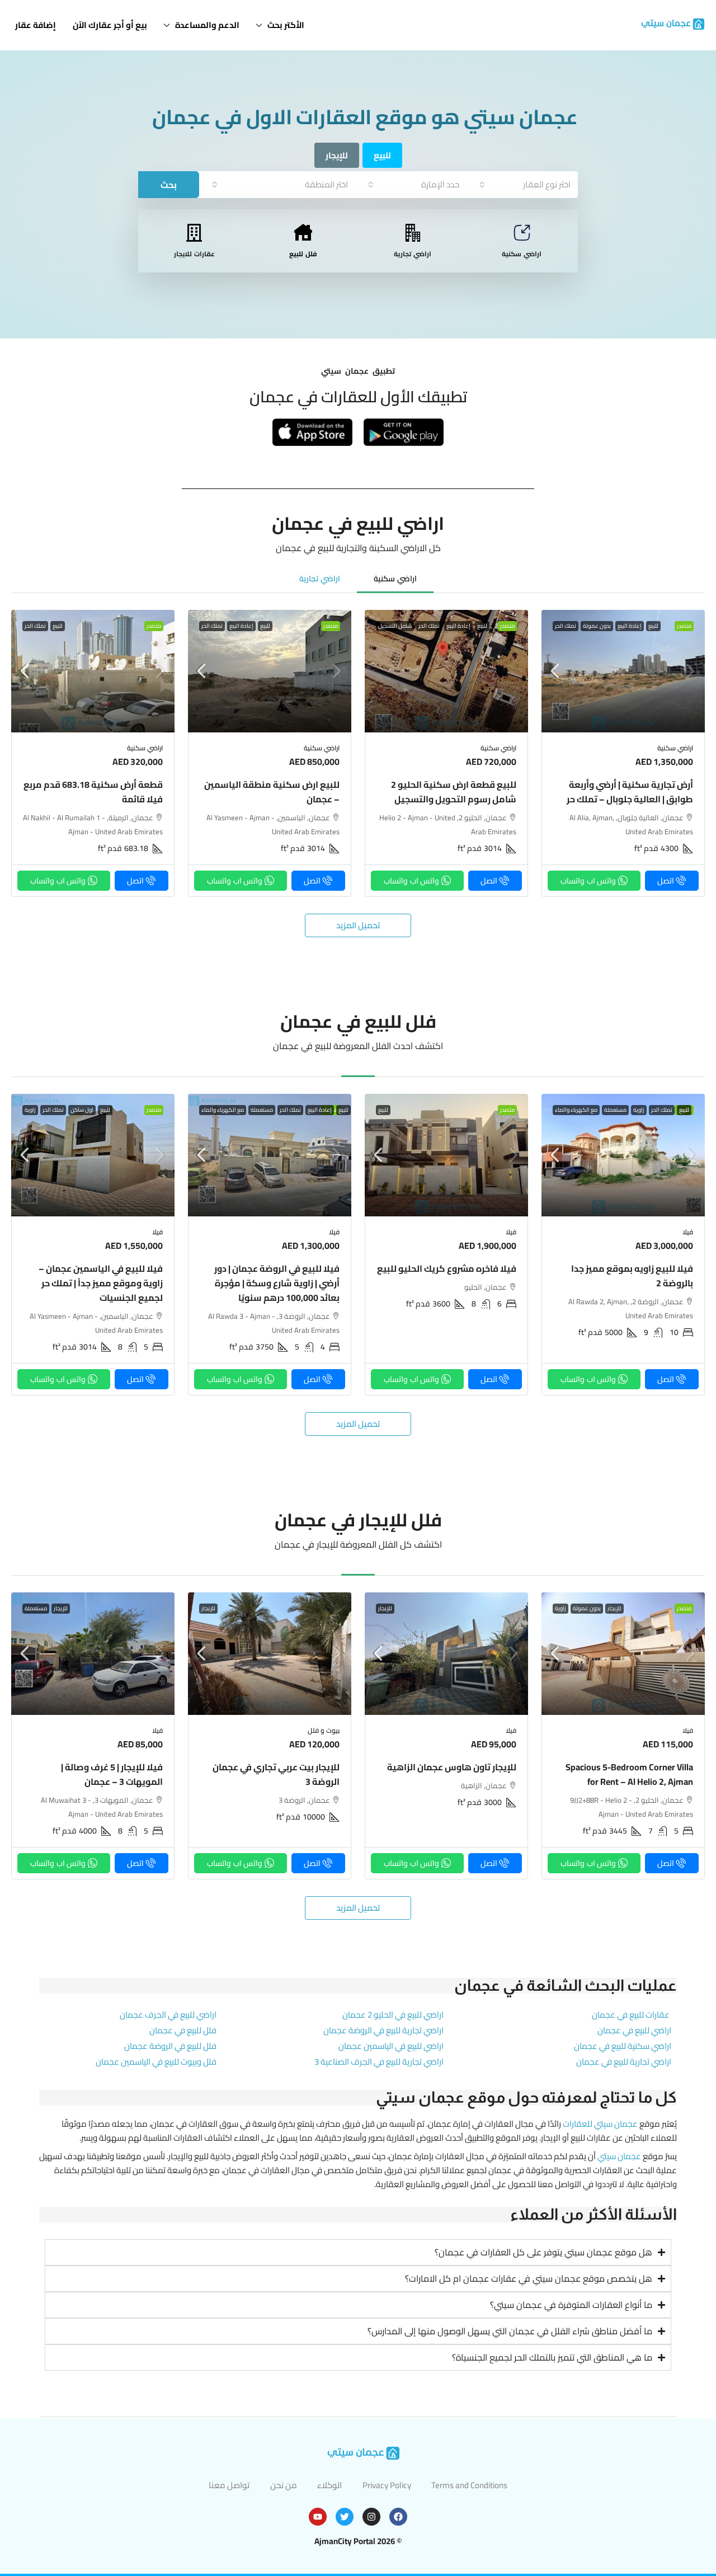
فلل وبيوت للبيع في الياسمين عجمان (156, 2062)
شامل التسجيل (395, 626)
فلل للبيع (303, 254)
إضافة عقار (36, 25)
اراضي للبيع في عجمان (634, 2030)
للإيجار (614, 1609)
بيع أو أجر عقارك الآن (110, 25)
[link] (623, 671)
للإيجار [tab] (337, 155)
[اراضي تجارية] (413, 233)
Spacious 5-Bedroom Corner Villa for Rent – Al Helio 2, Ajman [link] (629, 1774)
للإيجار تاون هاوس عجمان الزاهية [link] (452, 1767)
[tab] (395, 578)
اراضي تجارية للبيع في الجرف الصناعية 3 (379, 2062)
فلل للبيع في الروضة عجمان (170, 2046)
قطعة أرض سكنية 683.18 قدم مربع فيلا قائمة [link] (93, 792)
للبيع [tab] (382, 155)
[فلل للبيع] (303, 233)
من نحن (284, 2485)
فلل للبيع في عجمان (183, 2030)
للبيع (653, 626)
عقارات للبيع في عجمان (631, 2015)
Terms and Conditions (469, 2485)
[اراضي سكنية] (522, 233)
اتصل (666, 881)
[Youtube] (318, 2517)
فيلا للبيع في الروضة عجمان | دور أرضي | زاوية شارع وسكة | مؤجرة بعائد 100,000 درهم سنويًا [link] (277, 1283)
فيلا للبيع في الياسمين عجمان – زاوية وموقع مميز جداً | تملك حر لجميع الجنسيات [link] (101, 1283)
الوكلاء (329, 2485)
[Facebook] (398, 2517)
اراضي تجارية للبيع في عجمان (624, 2062)
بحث (169, 185)
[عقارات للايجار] (194, 233)
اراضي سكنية (522, 254)
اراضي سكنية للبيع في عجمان (623, 2046)
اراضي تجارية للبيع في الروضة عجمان (383, 2030)
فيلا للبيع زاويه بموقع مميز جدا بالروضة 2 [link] (632, 1276)
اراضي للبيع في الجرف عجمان (168, 2015)
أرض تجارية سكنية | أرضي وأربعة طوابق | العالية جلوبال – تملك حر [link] (630, 792)
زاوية (639, 1110)
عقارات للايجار (194, 254)
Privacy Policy (387, 2485)
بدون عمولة (597, 626)
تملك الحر (566, 626)
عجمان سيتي (619, 2156)
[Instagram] (371, 2517)
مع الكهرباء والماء (576, 1110)
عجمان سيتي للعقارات (600, 2124)
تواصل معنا (229, 2485)
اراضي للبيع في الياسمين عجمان (391, 2046)
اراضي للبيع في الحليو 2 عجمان (393, 2015)
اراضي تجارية (413, 254)
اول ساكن (82, 1110)
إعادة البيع (630, 626)
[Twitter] (345, 2517)
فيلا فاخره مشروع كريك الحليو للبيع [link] (447, 1268)
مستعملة (615, 1110)
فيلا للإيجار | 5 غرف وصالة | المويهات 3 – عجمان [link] (112, 1774)
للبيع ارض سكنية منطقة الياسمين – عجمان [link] (272, 792)
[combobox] (525, 184)
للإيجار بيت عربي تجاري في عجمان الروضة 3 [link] (276, 1774)
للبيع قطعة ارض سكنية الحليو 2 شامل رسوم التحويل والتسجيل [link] (454, 792)
